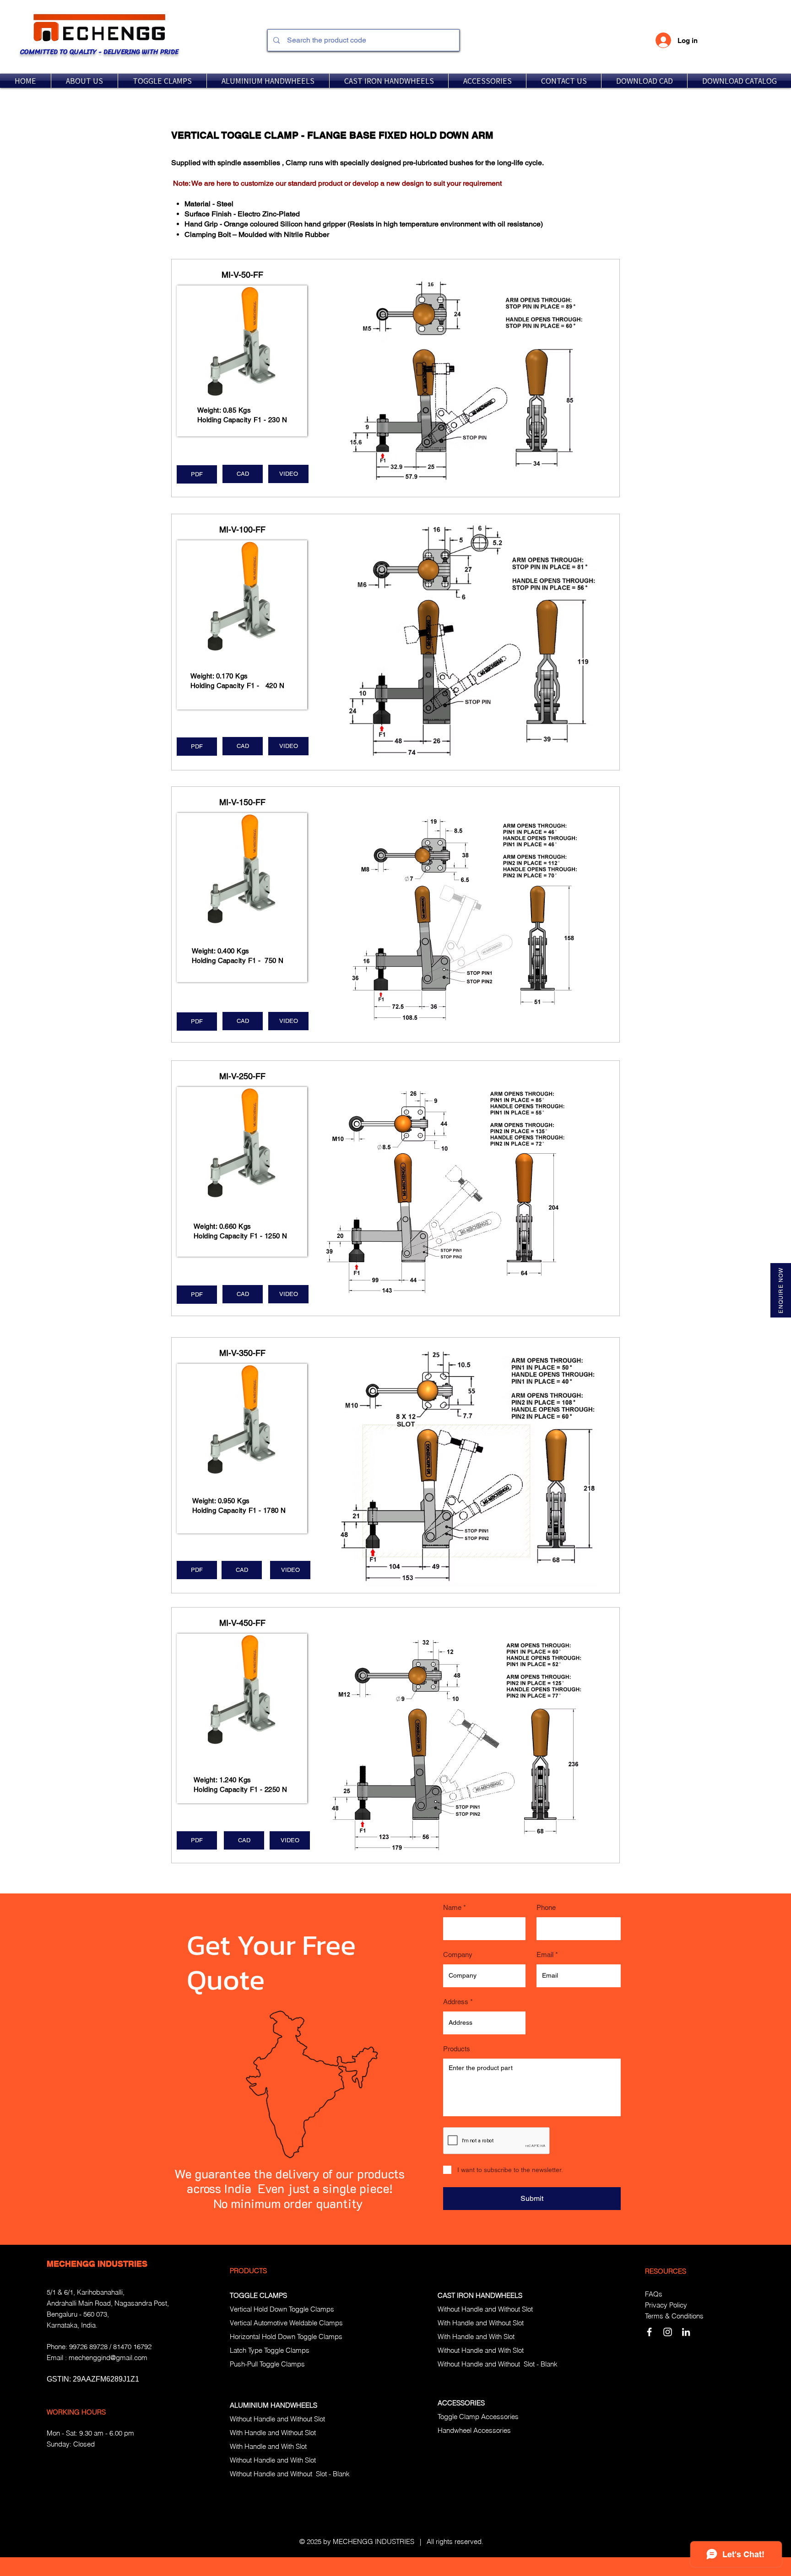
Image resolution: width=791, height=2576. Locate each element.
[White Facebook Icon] (649, 2332)
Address (456, 2002)
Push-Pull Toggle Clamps (267, 2364)
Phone (546, 1907)
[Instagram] (668, 2332)
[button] (162, 81)
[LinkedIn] (686, 2332)
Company (458, 1955)
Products (457, 2049)
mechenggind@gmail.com (108, 2358)
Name (452, 1907)
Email (545, 1955)
